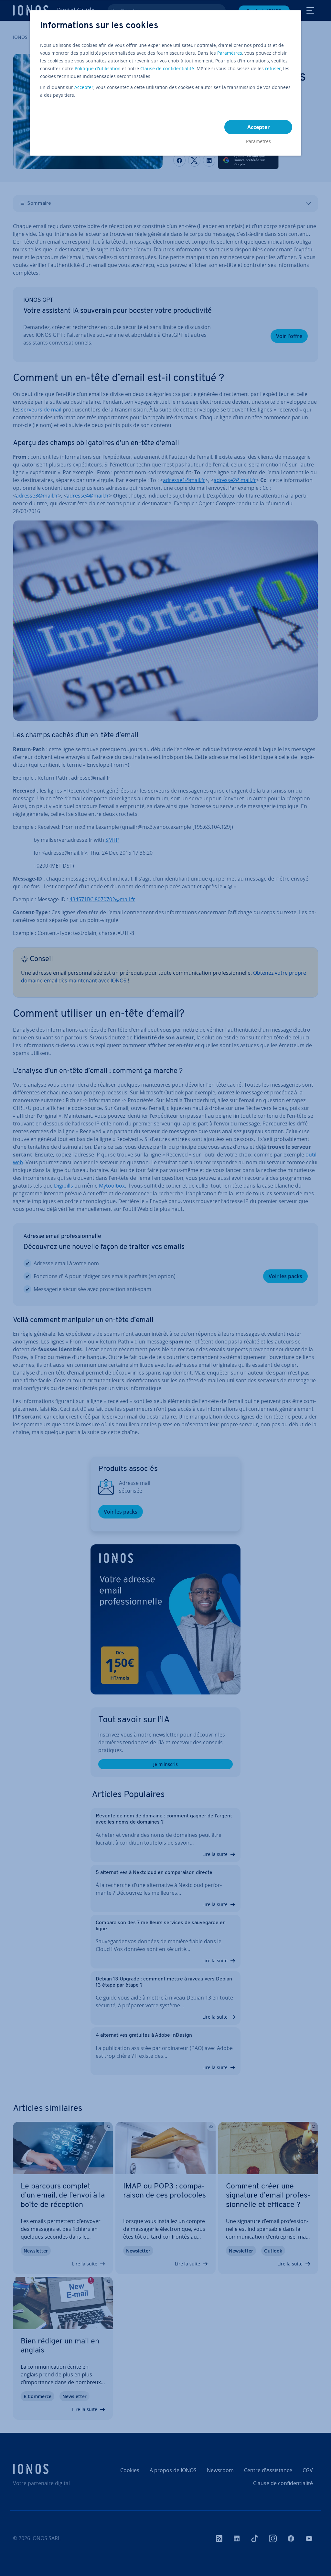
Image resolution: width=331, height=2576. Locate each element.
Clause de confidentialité (167, 68)
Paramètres (230, 53)
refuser (273, 68)
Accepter (84, 87)
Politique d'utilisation (98, 68)
